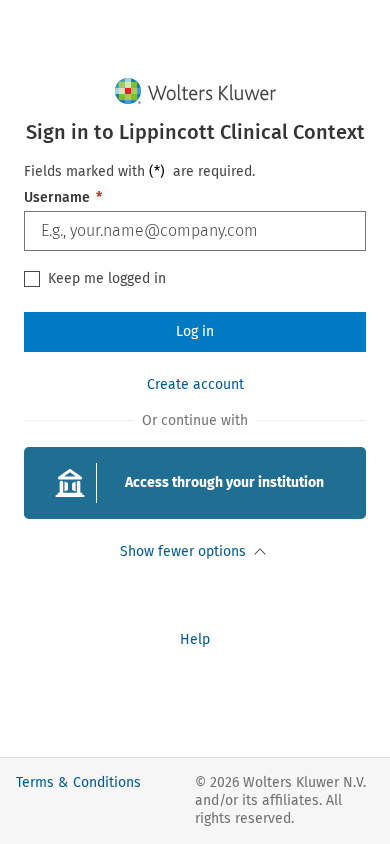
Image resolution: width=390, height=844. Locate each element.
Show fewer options (183, 551)
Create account (195, 384)
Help (195, 639)
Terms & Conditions (78, 782)
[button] (195, 483)
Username (63, 197)
